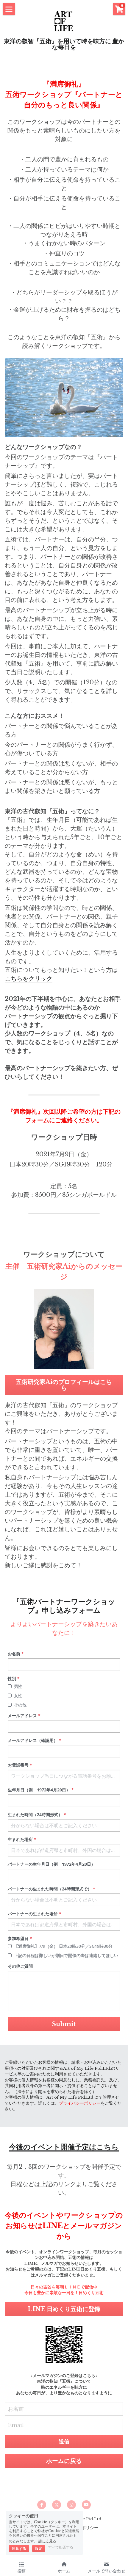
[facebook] (42, 2505)
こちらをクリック (29, 978)
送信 (64, 2441)
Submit (64, 2024)
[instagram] (71, 2505)
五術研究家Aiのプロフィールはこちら (64, 1385)
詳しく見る (47, 2541)
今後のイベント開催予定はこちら (64, 2147)
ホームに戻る (64, 2461)
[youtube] (86, 2505)
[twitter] (57, 2505)
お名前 (16, 2409)
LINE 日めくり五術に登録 (64, 2309)
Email (16, 2425)
